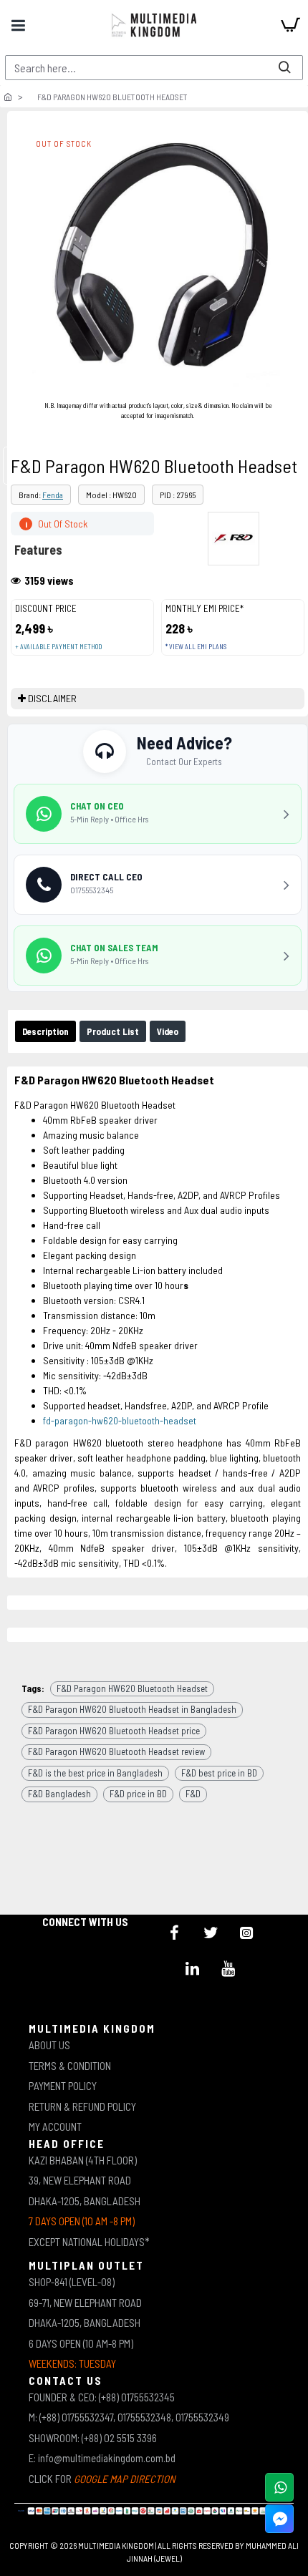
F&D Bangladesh (59, 1794)
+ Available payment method (58, 647)
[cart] (290, 25)
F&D (193, 1794)
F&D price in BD (138, 1794)
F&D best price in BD (219, 1773)
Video (168, 1031)
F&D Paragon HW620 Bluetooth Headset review (116, 1751)
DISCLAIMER (52, 698)
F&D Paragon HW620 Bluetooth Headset (132, 1688)
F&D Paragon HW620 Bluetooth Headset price (114, 1731)
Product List (113, 1031)
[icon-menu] (175, 1933)
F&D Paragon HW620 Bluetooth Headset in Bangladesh (132, 1709)
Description (45, 1031)
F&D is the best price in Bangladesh (95, 1773)
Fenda (53, 495)
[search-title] (284, 68)
